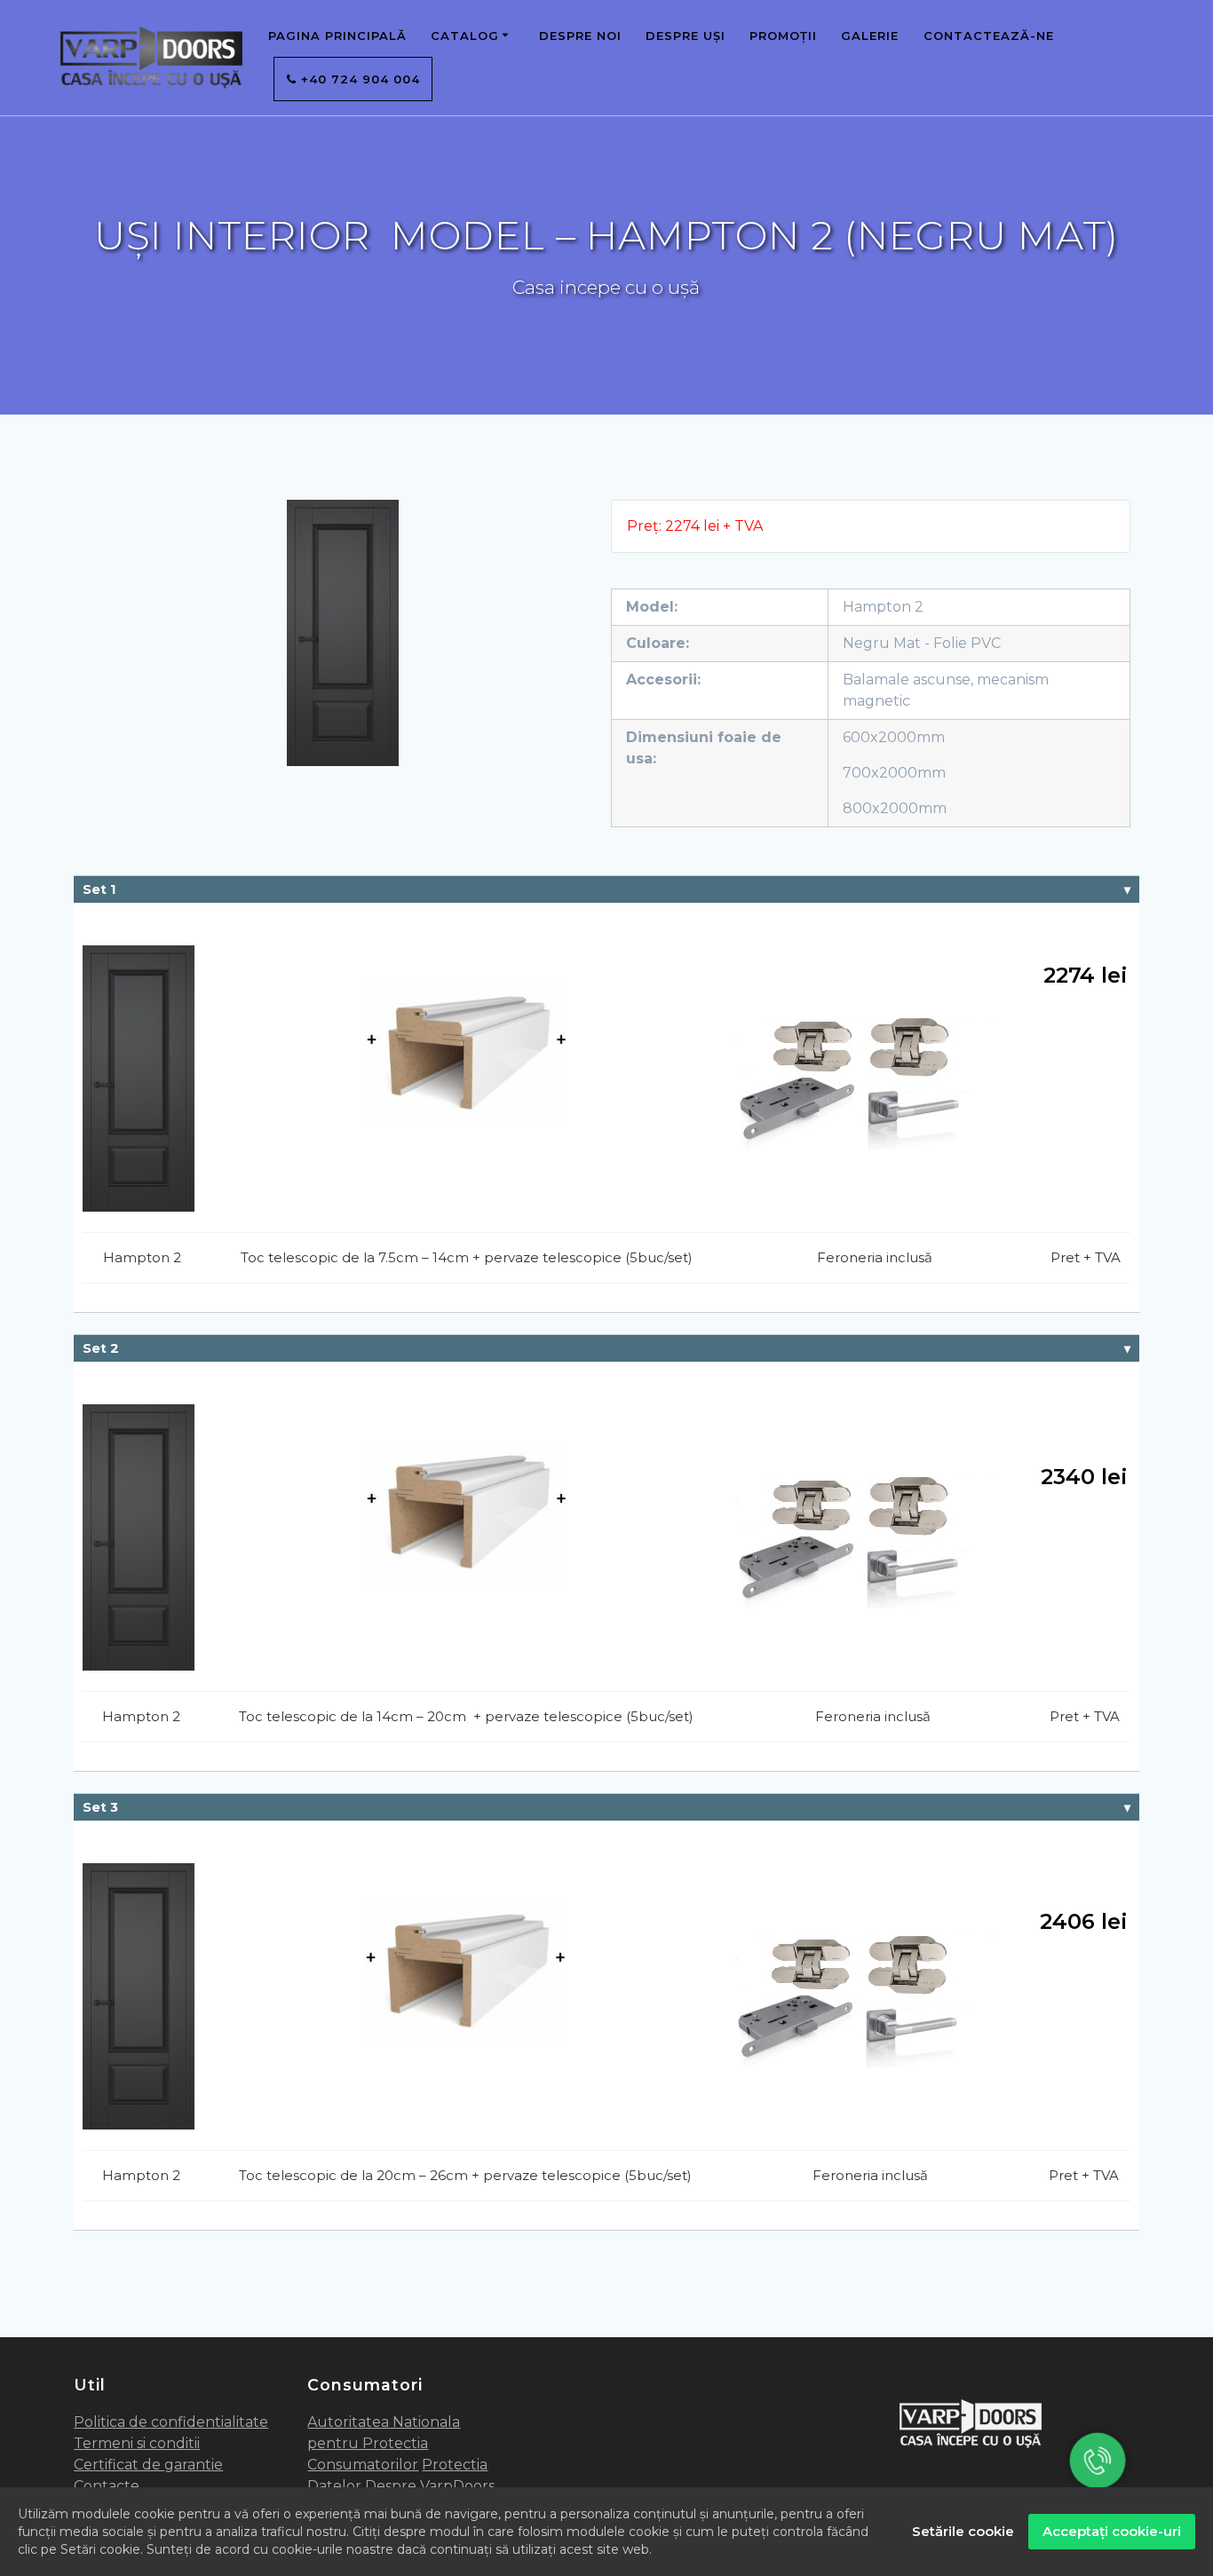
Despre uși (686, 36)
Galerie (870, 36)
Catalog (465, 36)
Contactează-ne (989, 36)
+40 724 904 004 (358, 79)
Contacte (107, 2486)
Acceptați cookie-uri (1112, 2531)
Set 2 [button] (101, 1348)
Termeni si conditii (137, 2443)
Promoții (783, 36)
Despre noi (580, 36)
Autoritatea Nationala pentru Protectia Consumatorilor (384, 2443)
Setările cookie (963, 2531)
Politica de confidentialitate (171, 2422)
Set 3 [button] (100, 1807)
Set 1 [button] (99, 889)
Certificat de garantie (148, 2465)
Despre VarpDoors (430, 2486)
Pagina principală (337, 36)
